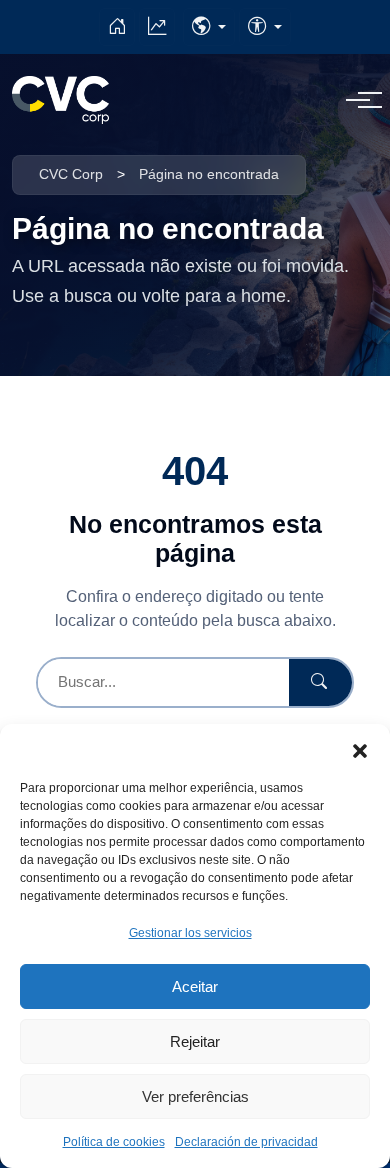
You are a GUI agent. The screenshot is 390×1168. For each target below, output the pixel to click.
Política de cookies (114, 1142)
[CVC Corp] (60, 100)
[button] (360, 749)
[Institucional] (117, 27)
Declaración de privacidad (246, 1142)
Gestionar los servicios (190, 933)
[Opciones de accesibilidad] (265, 27)
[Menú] (358, 100)
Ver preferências (195, 1096)
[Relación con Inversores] (157, 27)
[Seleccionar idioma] (209, 27)
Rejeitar (195, 1041)
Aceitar (195, 986)
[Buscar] (320, 682)
